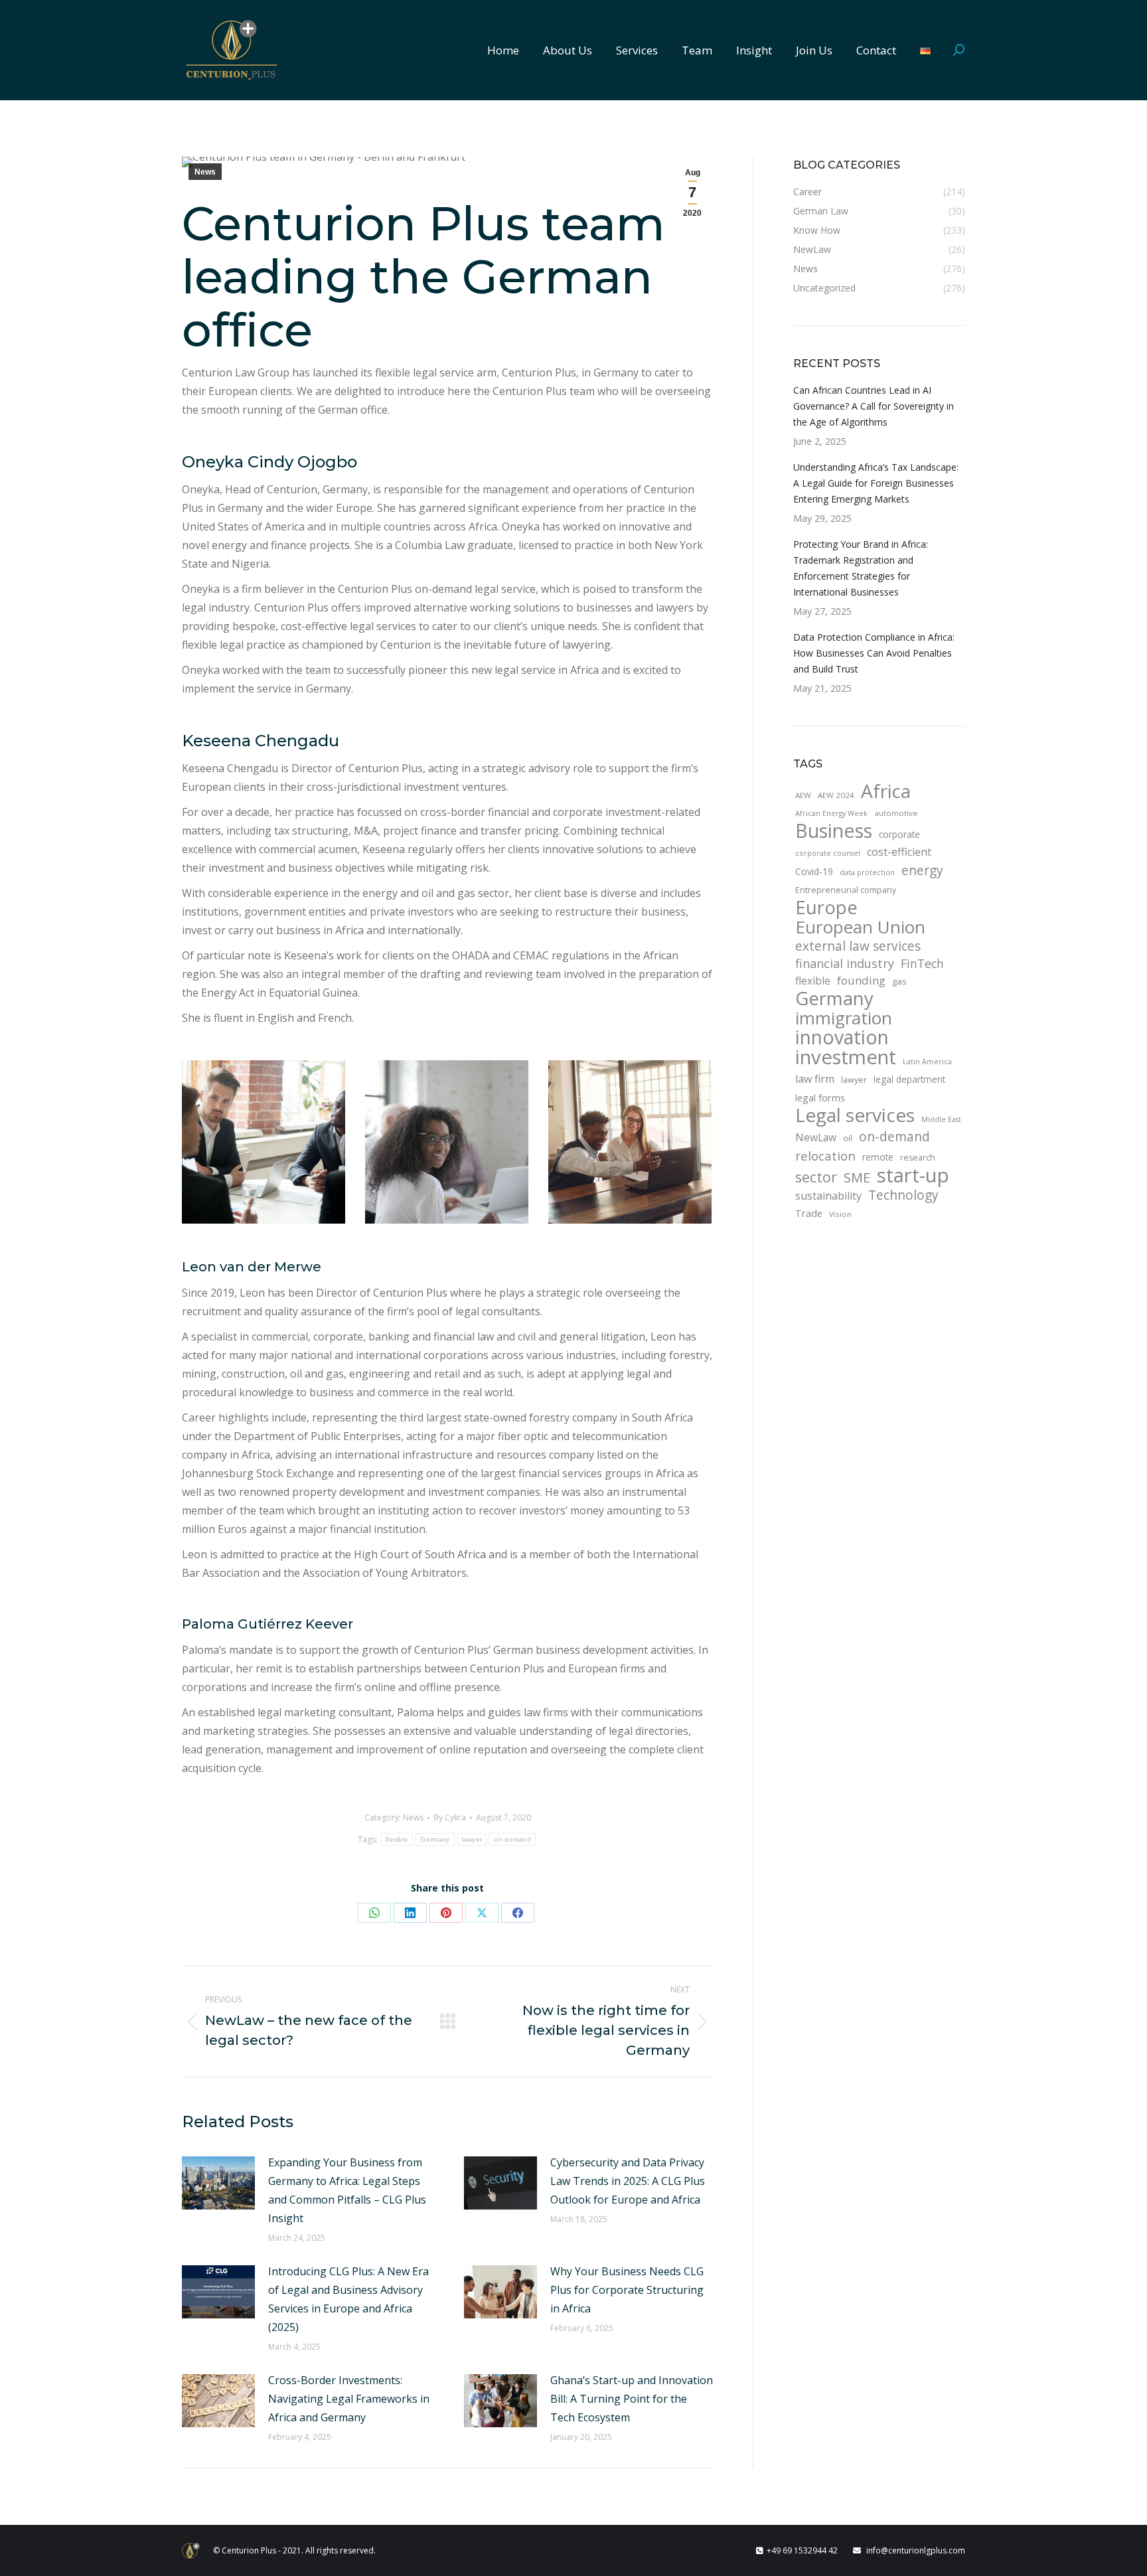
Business (834, 831)
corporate (899, 834)
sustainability (828, 1196)
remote (878, 1157)
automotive (896, 813)
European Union (860, 927)
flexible (397, 1839)
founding (861, 980)
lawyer (472, 1839)
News (205, 172)
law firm (815, 1079)
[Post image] (218, 2183)
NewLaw (816, 1137)
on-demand (512, 1839)
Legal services (855, 1115)
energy (922, 870)
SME (857, 1177)
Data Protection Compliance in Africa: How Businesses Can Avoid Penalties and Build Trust (874, 653)
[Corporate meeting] (264, 1142)
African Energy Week (831, 813)
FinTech (922, 963)
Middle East (941, 1119)
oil (848, 1138)
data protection (867, 872)
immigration (844, 1018)
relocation (825, 1156)
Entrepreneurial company (846, 890)
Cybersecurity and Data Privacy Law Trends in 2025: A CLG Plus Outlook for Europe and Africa (628, 2181)
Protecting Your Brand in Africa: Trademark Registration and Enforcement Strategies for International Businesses (861, 568)
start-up (913, 1175)
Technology (903, 1195)
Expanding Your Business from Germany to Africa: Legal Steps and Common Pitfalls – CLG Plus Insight (347, 2190)
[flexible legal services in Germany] (630, 1142)
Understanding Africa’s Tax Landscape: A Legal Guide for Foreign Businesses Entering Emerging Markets (876, 483)
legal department (909, 1079)
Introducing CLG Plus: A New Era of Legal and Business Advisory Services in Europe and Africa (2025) (348, 2299)
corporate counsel (828, 853)
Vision (840, 1214)
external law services (858, 946)
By (450, 1817)
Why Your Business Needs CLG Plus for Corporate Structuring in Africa (627, 2290)
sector (816, 1177)
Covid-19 (814, 871)
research (918, 1158)
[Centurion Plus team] (447, 1142)
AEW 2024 (836, 795)
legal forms (820, 1097)
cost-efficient (899, 852)
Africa (886, 791)
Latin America (927, 1062)
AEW (803, 795)
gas (899, 981)
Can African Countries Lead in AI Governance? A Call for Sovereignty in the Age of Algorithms (874, 406)
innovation (842, 1037)
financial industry (845, 963)
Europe (826, 908)
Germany (435, 1839)
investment (846, 1057)
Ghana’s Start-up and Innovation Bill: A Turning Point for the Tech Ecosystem (632, 2399)
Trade (809, 1213)
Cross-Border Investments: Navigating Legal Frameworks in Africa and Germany (349, 2399)
